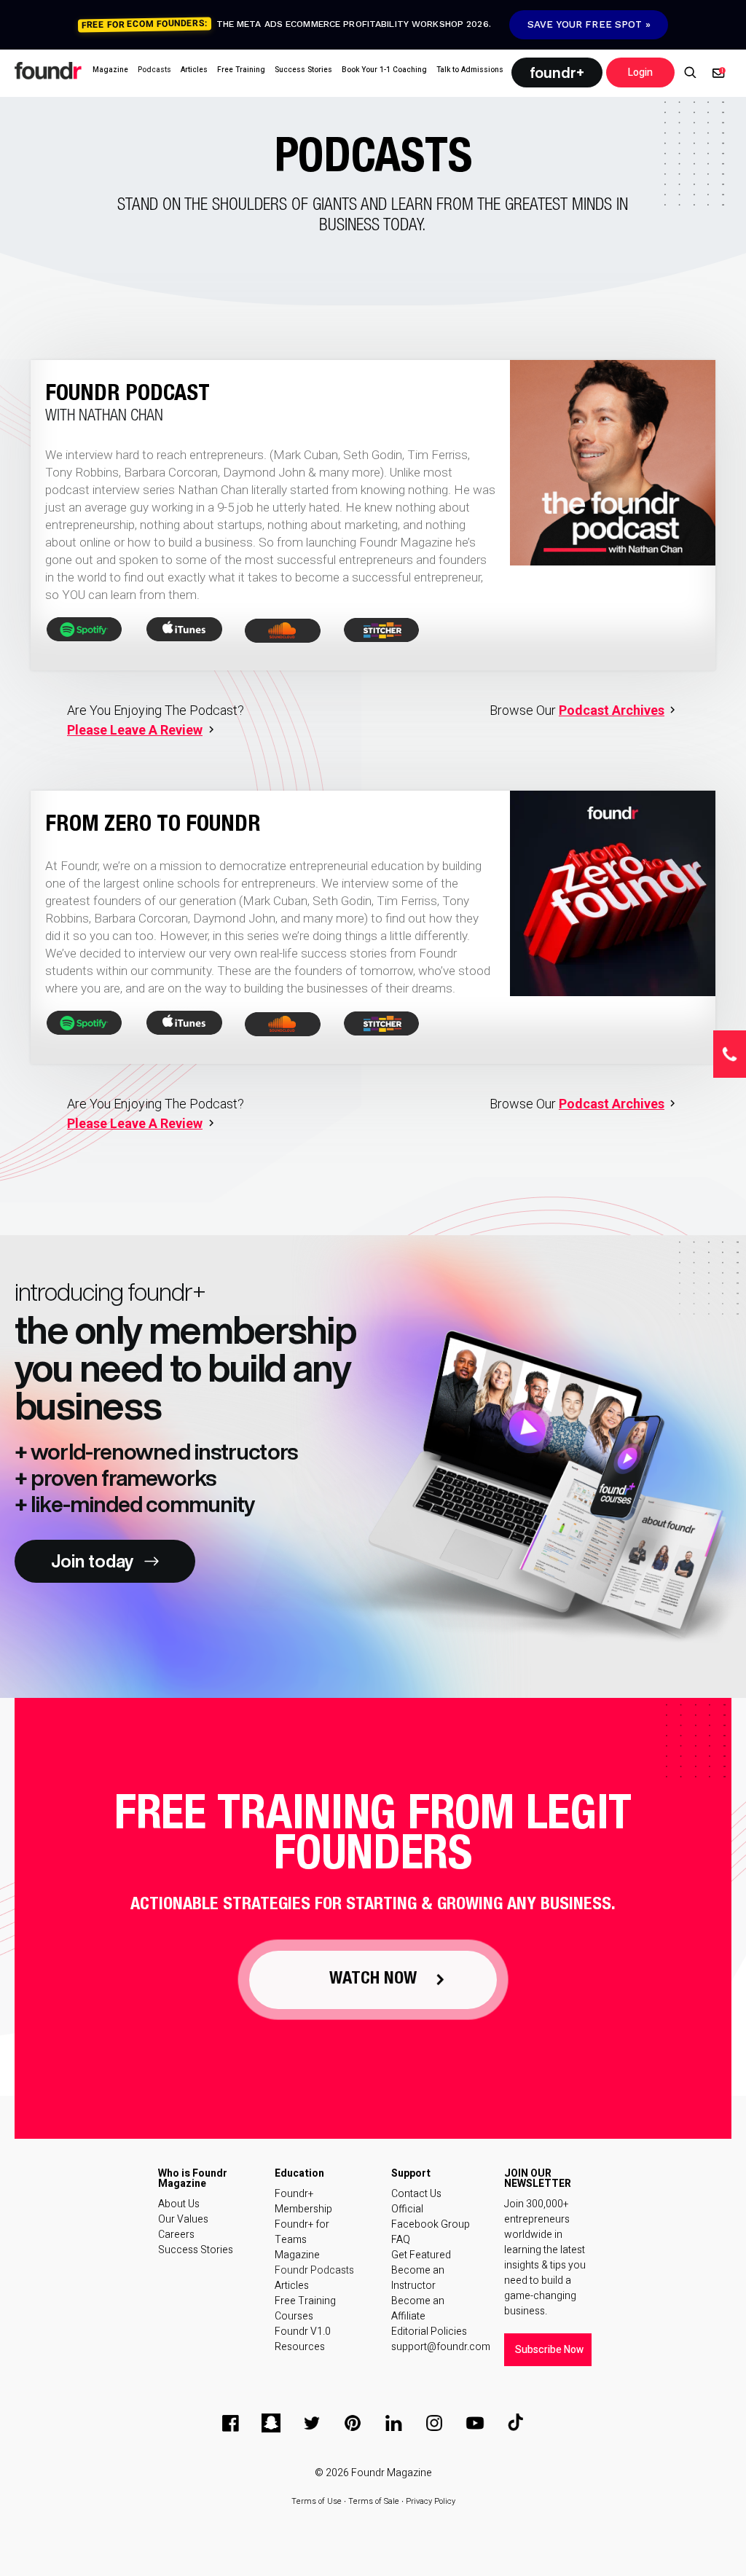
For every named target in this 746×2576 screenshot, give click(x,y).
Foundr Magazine (392, 2473)
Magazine (297, 2255)
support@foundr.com (433, 2347)
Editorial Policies (429, 2332)
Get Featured (421, 2255)
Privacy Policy (431, 2501)
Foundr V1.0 (303, 2332)
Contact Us (416, 2194)
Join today (92, 1561)
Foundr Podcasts (314, 2270)
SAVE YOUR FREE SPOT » (589, 24)
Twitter (312, 2423)
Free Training (305, 2301)
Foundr (49, 71)
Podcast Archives (612, 710)
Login (640, 73)
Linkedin (393, 2423)
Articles (292, 2286)
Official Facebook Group (431, 2217)
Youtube (475, 2423)
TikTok (516, 2423)
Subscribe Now (549, 2350)
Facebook (230, 2423)
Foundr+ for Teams (302, 2232)
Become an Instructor (418, 2278)
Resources (300, 2347)
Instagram (434, 2423)
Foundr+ (557, 73)
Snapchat (271, 2423)
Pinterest (353, 2423)
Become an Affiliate (418, 2309)
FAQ (401, 2240)
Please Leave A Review (135, 730)
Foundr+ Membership (303, 2201)
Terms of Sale (374, 2501)
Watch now (373, 1980)
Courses (294, 2316)
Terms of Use (317, 2501)
